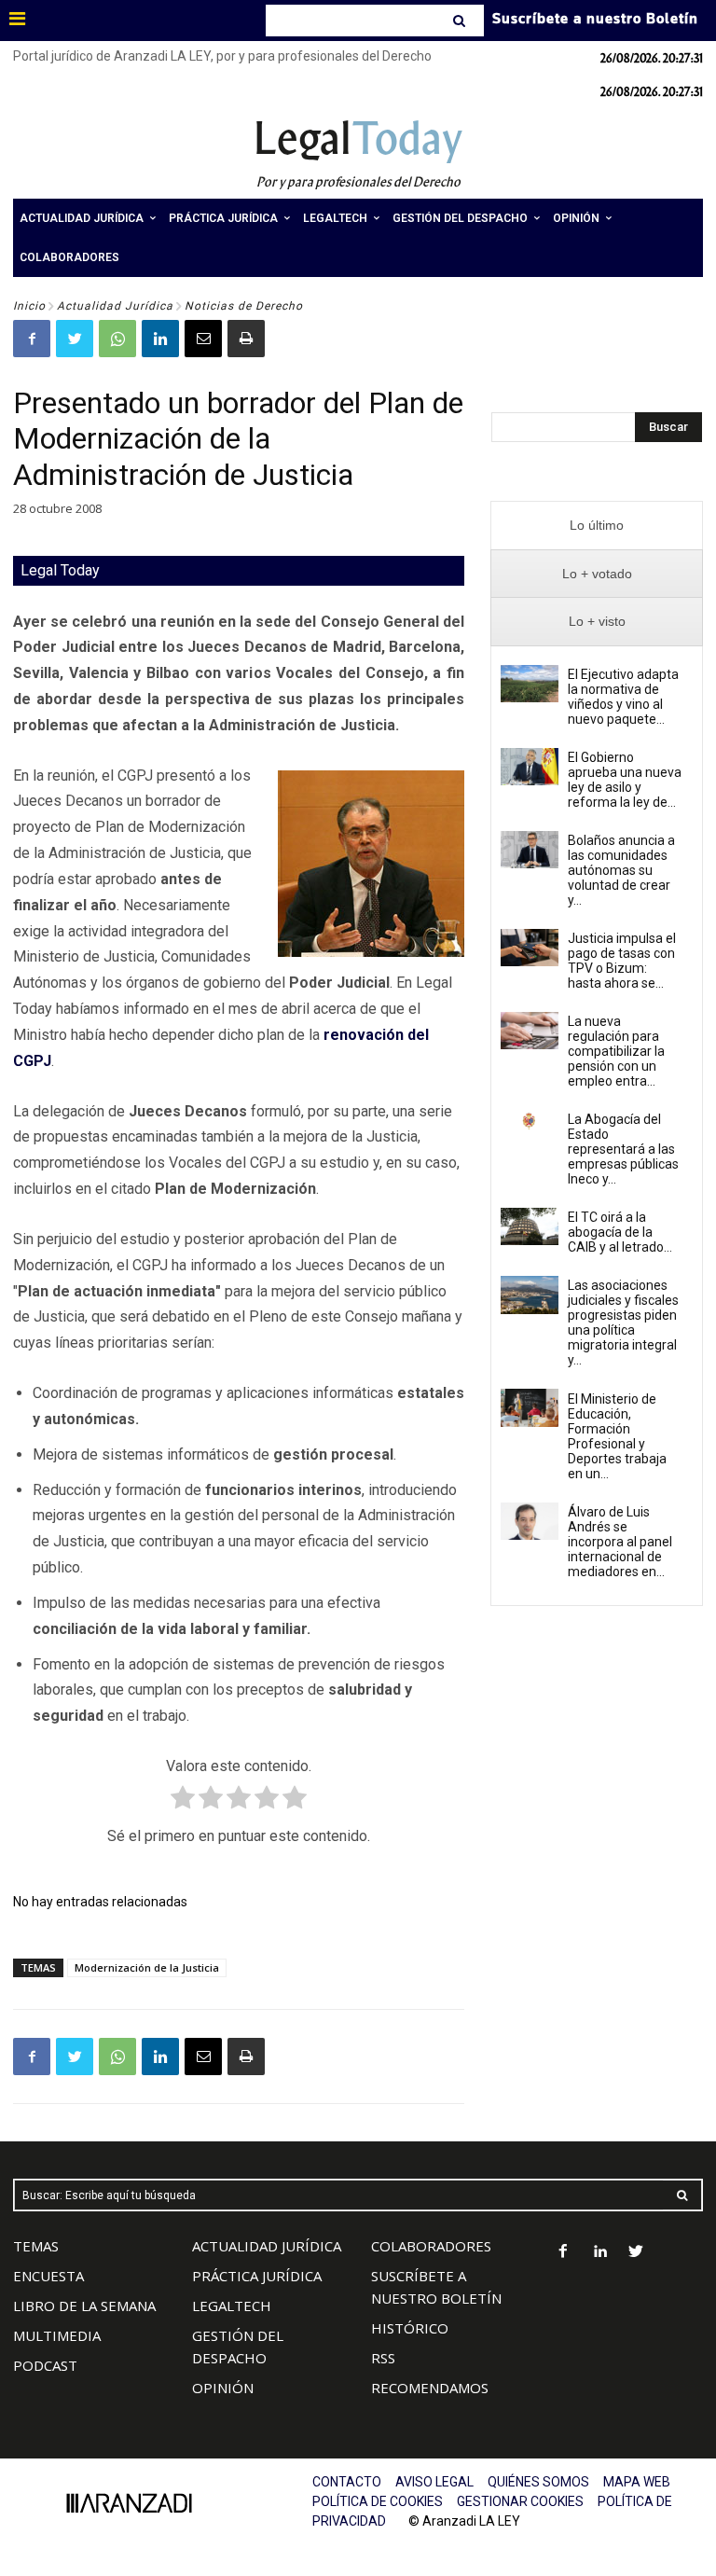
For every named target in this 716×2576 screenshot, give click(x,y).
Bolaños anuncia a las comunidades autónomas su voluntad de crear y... (621, 870)
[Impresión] (246, 339)
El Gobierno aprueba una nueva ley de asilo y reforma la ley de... (625, 780)
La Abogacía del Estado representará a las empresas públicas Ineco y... (623, 1149)
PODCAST (45, 2365)
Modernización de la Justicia (147, 1967)
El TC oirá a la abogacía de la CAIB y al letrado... (620, 1232)
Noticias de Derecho (244, 306)
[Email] (203, 339)
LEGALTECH (232, 2306)
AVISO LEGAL (434, 2482)
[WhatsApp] (117, 339)
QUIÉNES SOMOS (538, 2482)
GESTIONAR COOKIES (520, 2501)
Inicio (29, 306)
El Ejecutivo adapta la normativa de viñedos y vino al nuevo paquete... (623, 697)
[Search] (461, 21)
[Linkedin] (160, 339)
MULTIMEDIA (57, 2335)
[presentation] (597, 526)
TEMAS (36, 2246)
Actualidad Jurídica (115, 306)
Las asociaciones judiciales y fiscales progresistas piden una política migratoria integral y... (623, 1323)
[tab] (597, 526)
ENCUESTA (48, 2276)
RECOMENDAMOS (430, 2388)
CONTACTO (347, 2482)
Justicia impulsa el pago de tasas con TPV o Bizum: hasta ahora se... (622, 961)
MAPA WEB (637, 2482)
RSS (383, 2358)
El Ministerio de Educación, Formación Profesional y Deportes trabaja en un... (617, 1436)
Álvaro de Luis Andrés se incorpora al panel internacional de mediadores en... (620, 1542)
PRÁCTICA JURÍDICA (257, 2276)
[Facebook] (32, 339)
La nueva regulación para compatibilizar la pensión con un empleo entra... (616, 1051)
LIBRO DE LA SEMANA (84, 2306)
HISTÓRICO (410, 2328)
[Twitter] (75, 339)
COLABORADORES (431, 2246)
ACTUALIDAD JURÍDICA (267, 2246)
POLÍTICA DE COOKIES (378, 2501)
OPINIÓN (223, 2388)
